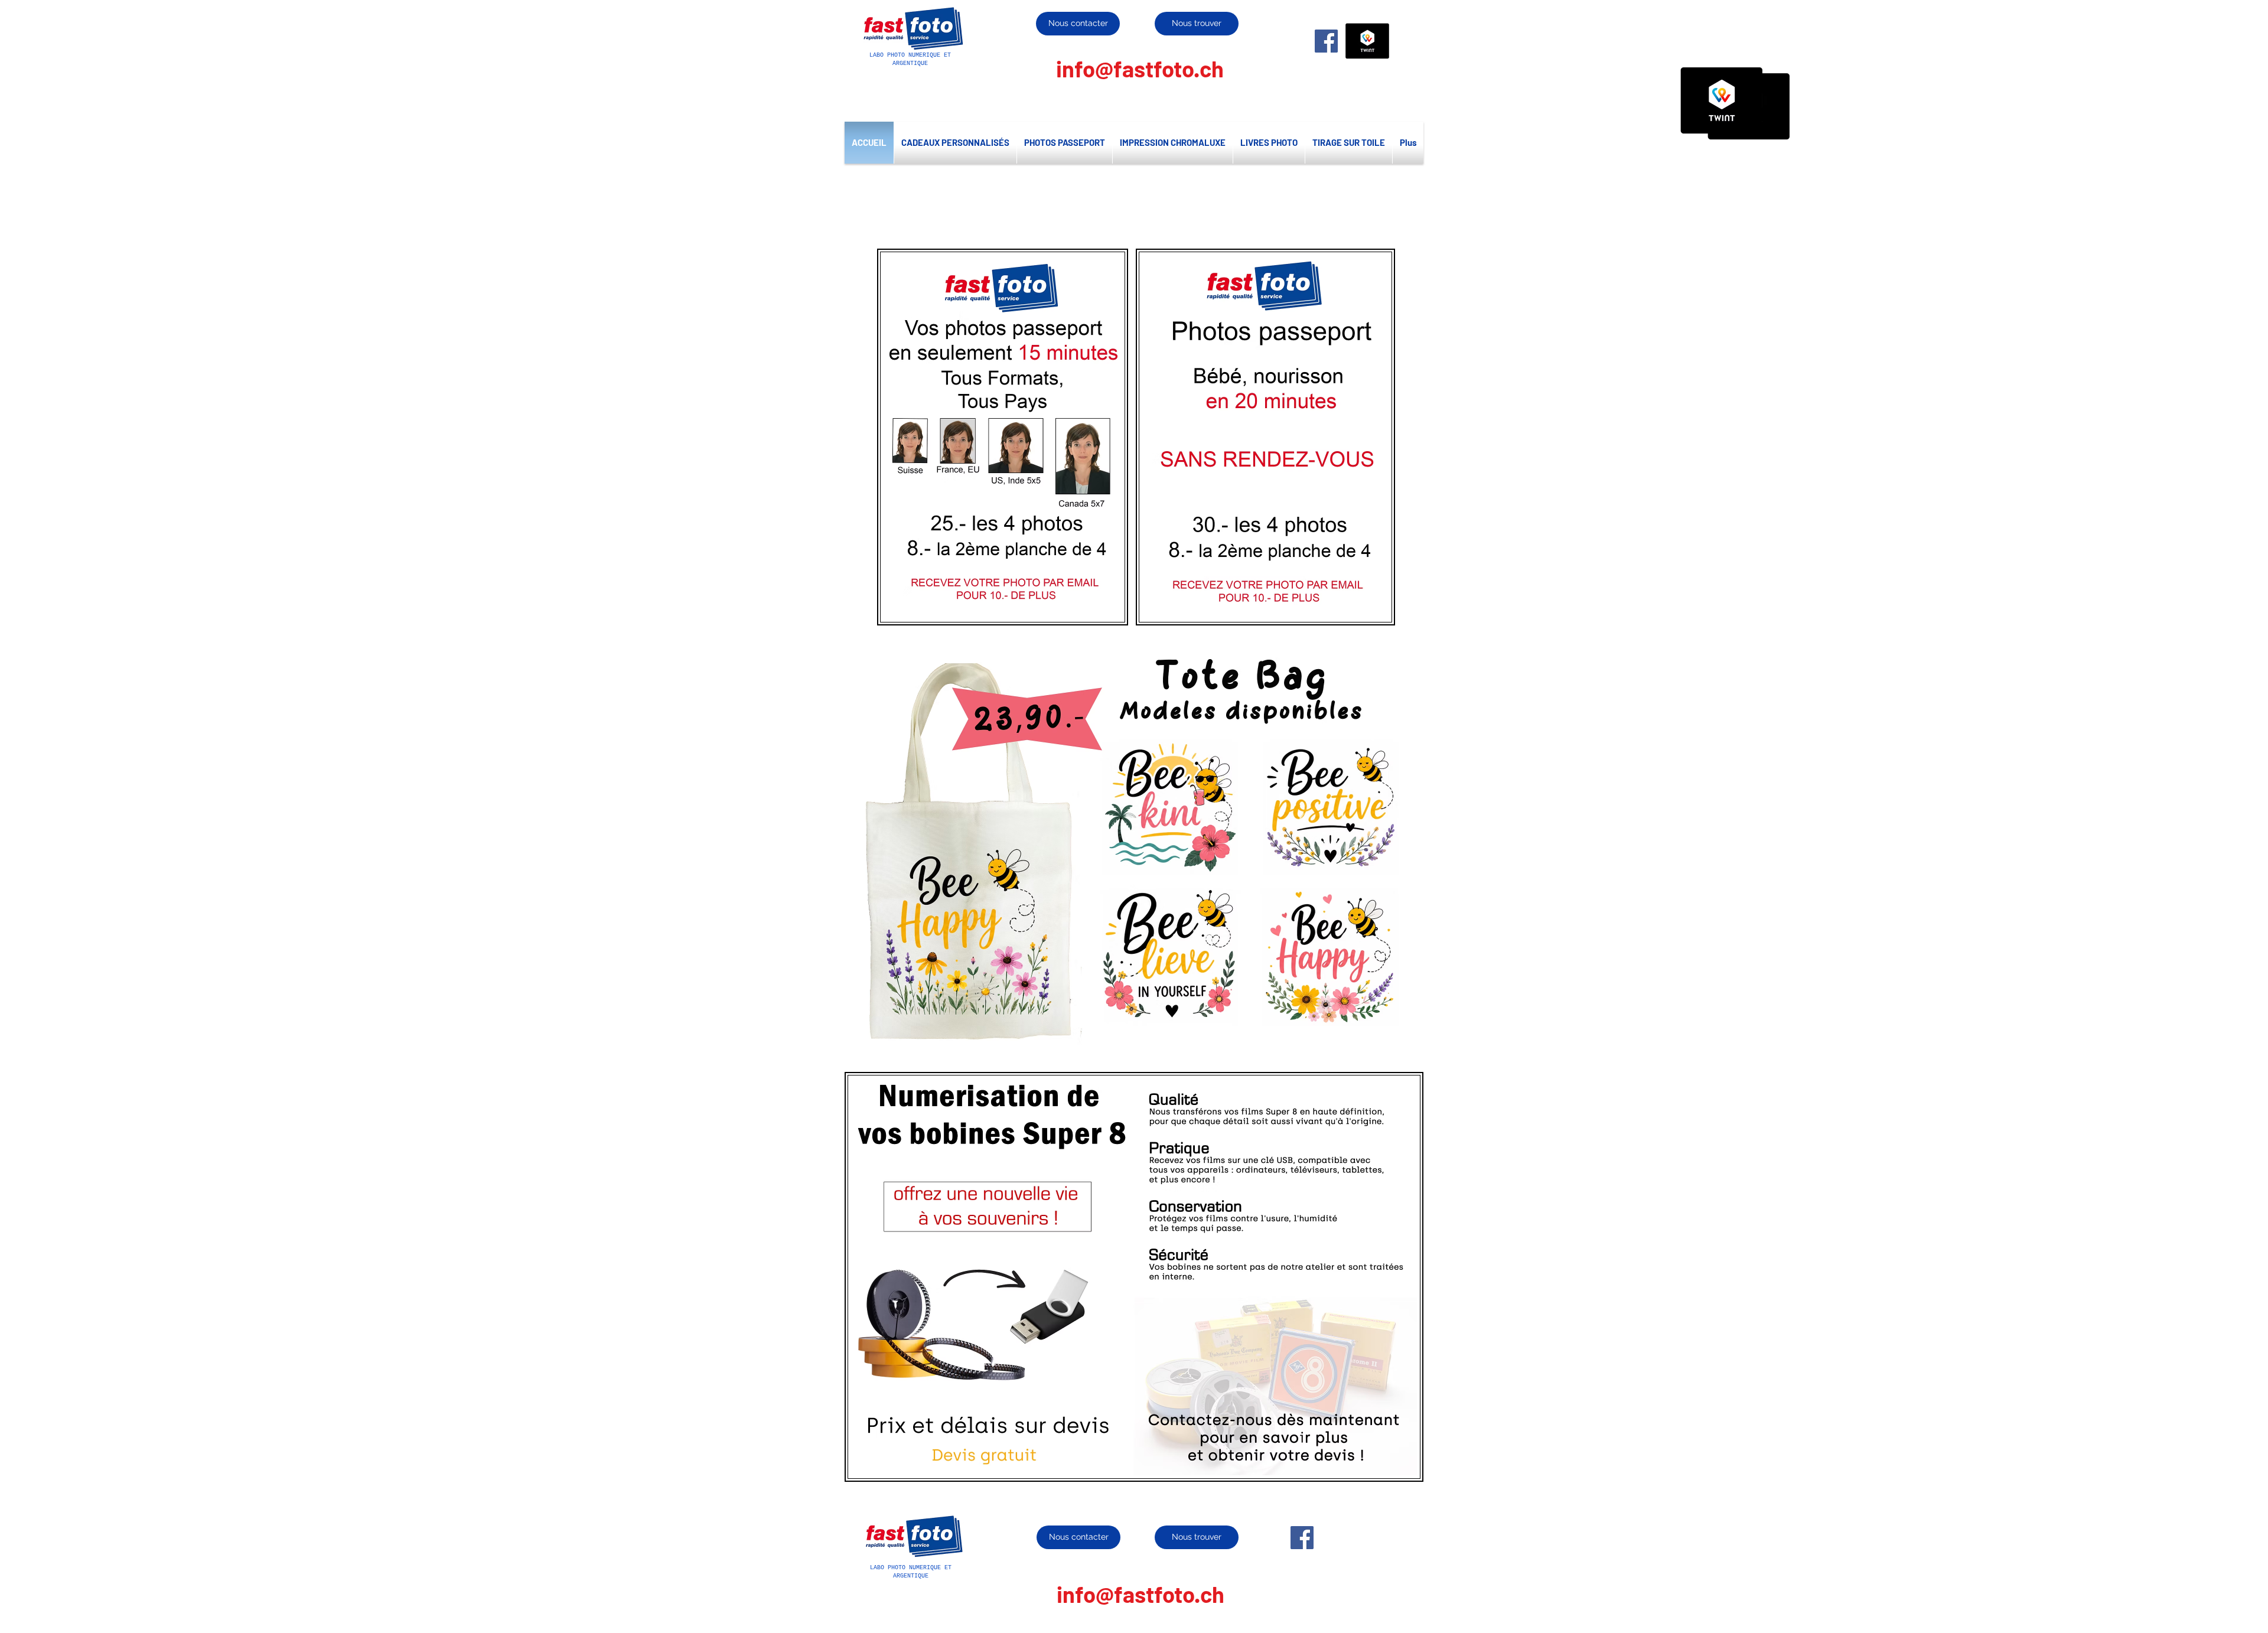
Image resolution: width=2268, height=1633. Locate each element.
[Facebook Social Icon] (1326, 41)
